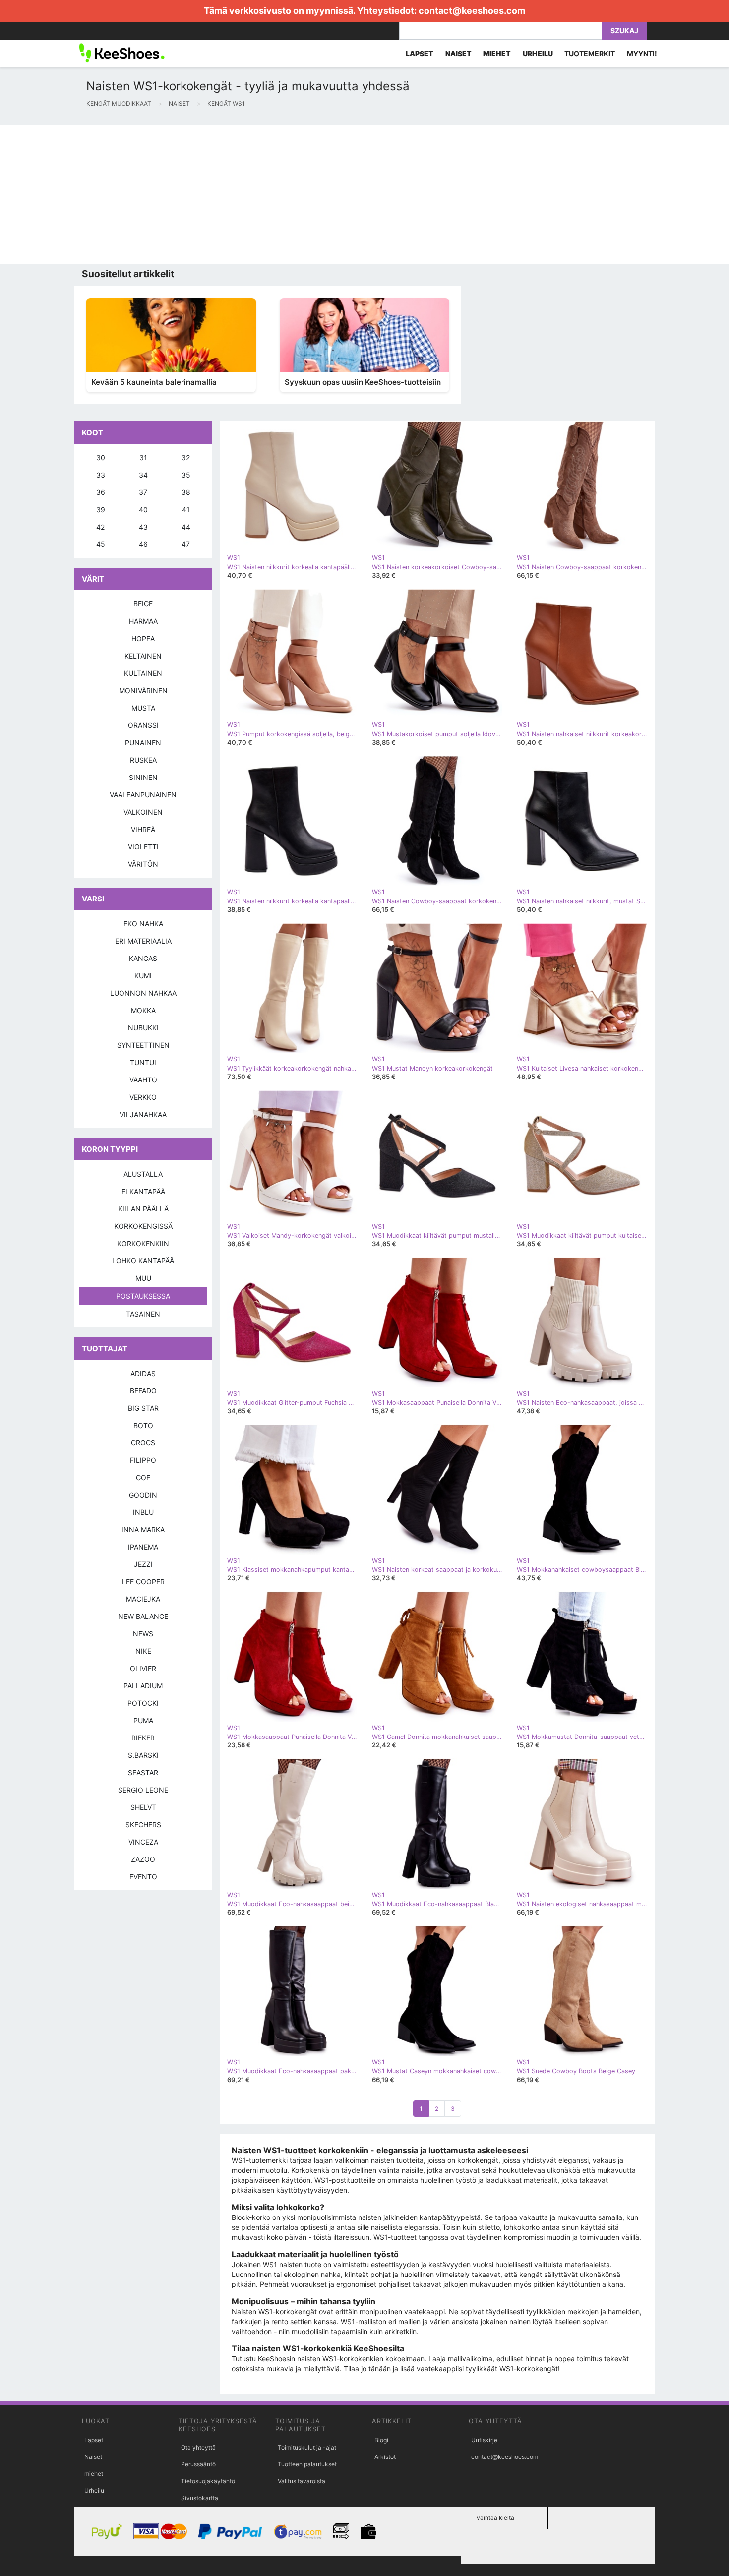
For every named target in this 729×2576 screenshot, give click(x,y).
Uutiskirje (484, 2440)
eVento (143, 1877)
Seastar (143, 1772)
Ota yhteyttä (198, 2447)
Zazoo (143, 1859)
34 (143, 475)
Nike (143, 1651)
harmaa (143, 621)
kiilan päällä (143, 1209)
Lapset (94, 2440)
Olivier (143, 1668)
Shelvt (143, 1807)
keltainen (143, 656)
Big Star (143, 1408)
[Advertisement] (298, 195)
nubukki (143, 1028)
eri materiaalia (143, 941)
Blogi (381, 2440)
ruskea (143, 760)
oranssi (143, 725)
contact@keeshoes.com (472, 11)
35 (186, 475)
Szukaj (624, 30)
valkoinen (143, 812)
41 (186, 509)
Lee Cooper (143, 1582)
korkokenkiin (143, 1243)
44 (186, 527)
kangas (143, 958)
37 (143, 492)
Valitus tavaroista (302, 2481)
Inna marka (143, 1529)
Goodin (143, 1495)
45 (101, 544)
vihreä (143, 829)
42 (100, 527)
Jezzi (143, 1564)
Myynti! (642, 53)
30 (101, 457)
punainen (143, 743)
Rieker (143, 1738)
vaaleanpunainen (143, 795)
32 (186, 457)
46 (143, 544)
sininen (143, 777)
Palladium (143, 1686)
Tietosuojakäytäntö (208, 2481)
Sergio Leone (143, 1790)
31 (143, 457)
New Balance (143, 1616)
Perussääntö (198, 2464)
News (143, 1634)
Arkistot (385, 2457)
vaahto (143, 1080)
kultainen (143, 673)
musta (143, 708)
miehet (94, 2474)
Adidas (143, 1373)
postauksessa (143, 1296)
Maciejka (143, 1599)
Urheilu (94, 2490)
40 (143, 509)
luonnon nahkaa (143, 993)
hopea (143, 638)
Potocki (143, 1703)
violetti (143, 847)
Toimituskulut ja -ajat (307, 2447)
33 (101, 475)
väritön (143, 864)
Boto (143, 1425)
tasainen (143, 1314)
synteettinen (143, 1045)
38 (186, 492)
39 (101, 509)
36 (101, 492)
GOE (143, 1477)
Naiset (93, 2457)
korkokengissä (143, 1226)
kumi (143, 976)
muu (143, 1278)
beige (143, 604)
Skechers (143, 1825)
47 (186, 544)
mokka (143, 1010)
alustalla (143, 1174)
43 (143, 527)
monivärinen (143, 690)
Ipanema (143, 1547)
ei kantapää (143, 1191)
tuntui (143, 1062)
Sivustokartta (200, 2498)
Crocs (143, 1443)
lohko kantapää (143, 1261)
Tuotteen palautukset (307, 2464)
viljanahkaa (143, 1114)
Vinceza (143, 1842)
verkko (143, 1097)
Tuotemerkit (590, 53)
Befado (143, 1391)
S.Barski (143, 1755)
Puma (143, 1720)
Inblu (143, 1512)
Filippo (143, 1460)
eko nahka (143, 924)
